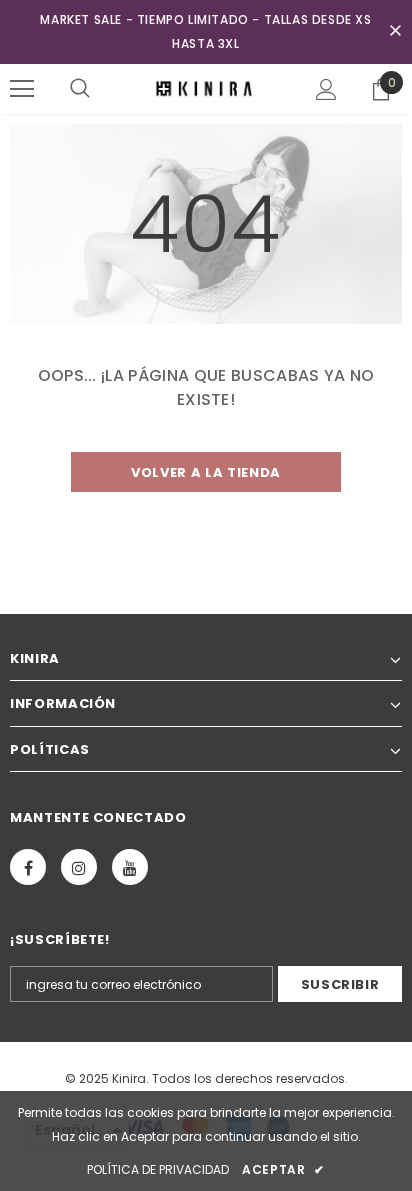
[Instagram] (79, 867)
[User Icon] (326, 89)
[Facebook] (28, 867)
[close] (395, 32)
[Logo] (206, 88)
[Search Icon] (80, 89)
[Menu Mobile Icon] (22, 89)
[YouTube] (130, 867)
